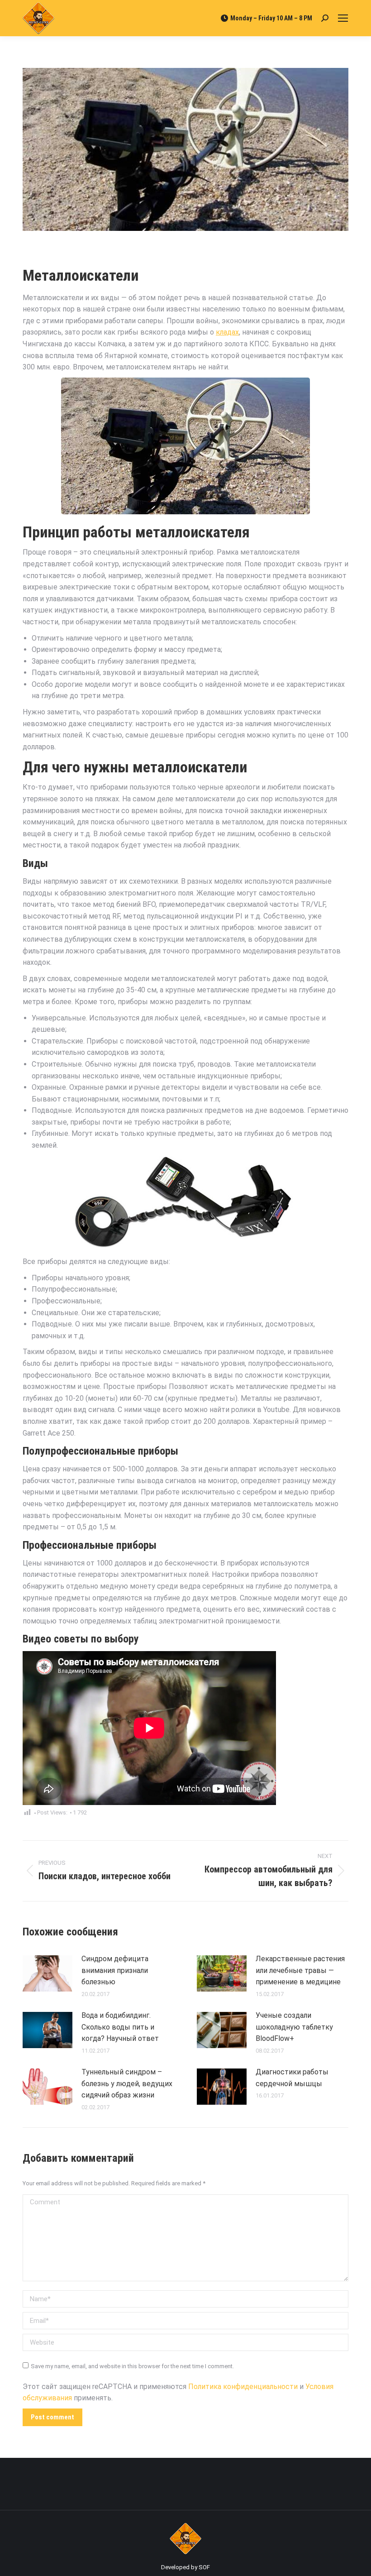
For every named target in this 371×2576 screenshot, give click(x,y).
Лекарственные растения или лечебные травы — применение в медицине (300, 1970)
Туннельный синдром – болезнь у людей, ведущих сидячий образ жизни (127, 2083)
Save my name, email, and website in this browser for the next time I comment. (132, 2366)
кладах (227, 332)
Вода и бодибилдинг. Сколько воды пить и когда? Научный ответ (120, 2027)
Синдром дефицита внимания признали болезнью (115, 1970)
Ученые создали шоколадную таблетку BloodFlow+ (294, 2027)
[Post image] (48, 1973)
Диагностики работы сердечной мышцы (292, 2078)
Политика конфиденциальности (243, 2387)
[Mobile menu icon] (343, 18)
